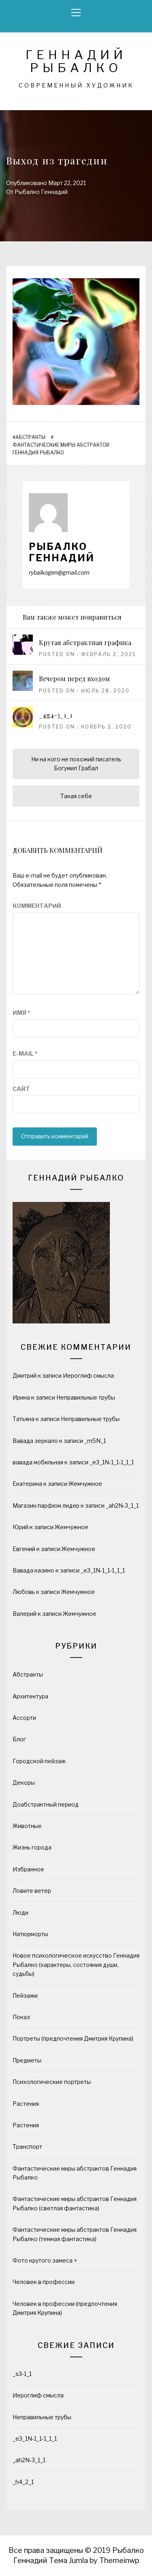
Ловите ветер (32, 1891)
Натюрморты (30, 1934)
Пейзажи (25, 1995)
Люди (20, 1912)
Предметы (27, 2060)
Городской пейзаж (39, 1761)
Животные (27, 1826)
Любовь (24, 1592)
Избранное (28, 1869)
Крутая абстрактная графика (85, 642)
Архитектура (30, 1696)
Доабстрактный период (46, 1804)
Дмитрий (25, 1375)
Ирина (21, 1397)
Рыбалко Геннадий (41, 192)
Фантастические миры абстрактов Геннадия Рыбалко (61, 449)
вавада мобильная (38, 1462)
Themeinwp (119, 2560)
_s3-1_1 (22, 2374)
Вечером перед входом (74, 679)
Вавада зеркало (35, 1441)
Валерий (25, 1614)
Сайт (21, 1089)
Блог (19, 1739)
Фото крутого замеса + (45, 2260)
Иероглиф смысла (88, 1375)
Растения (26, 2104)
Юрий (20, 1527)
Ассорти (24, 1718)
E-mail (25, 1054)
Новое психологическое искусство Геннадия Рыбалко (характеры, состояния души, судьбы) (76, 1964)
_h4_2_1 (23, 2482)
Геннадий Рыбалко (76, 61)
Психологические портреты (52, 2082)
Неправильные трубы (86, 1397)
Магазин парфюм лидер (46, 1505)
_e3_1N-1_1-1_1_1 (112, 1462)
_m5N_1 (95, 1441)
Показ (21, 2017)
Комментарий (37, 906)
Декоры (24, 1782)
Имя (21, 1013)
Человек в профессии (44, 2282)
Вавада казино (33, 1570)
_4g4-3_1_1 (56, 715)
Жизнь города (32, 1847)
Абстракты (30, 437)
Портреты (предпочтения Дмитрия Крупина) (73, 2038)
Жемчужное (85, 1484)
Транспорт (27, 2147)
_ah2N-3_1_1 (122, 1505)
